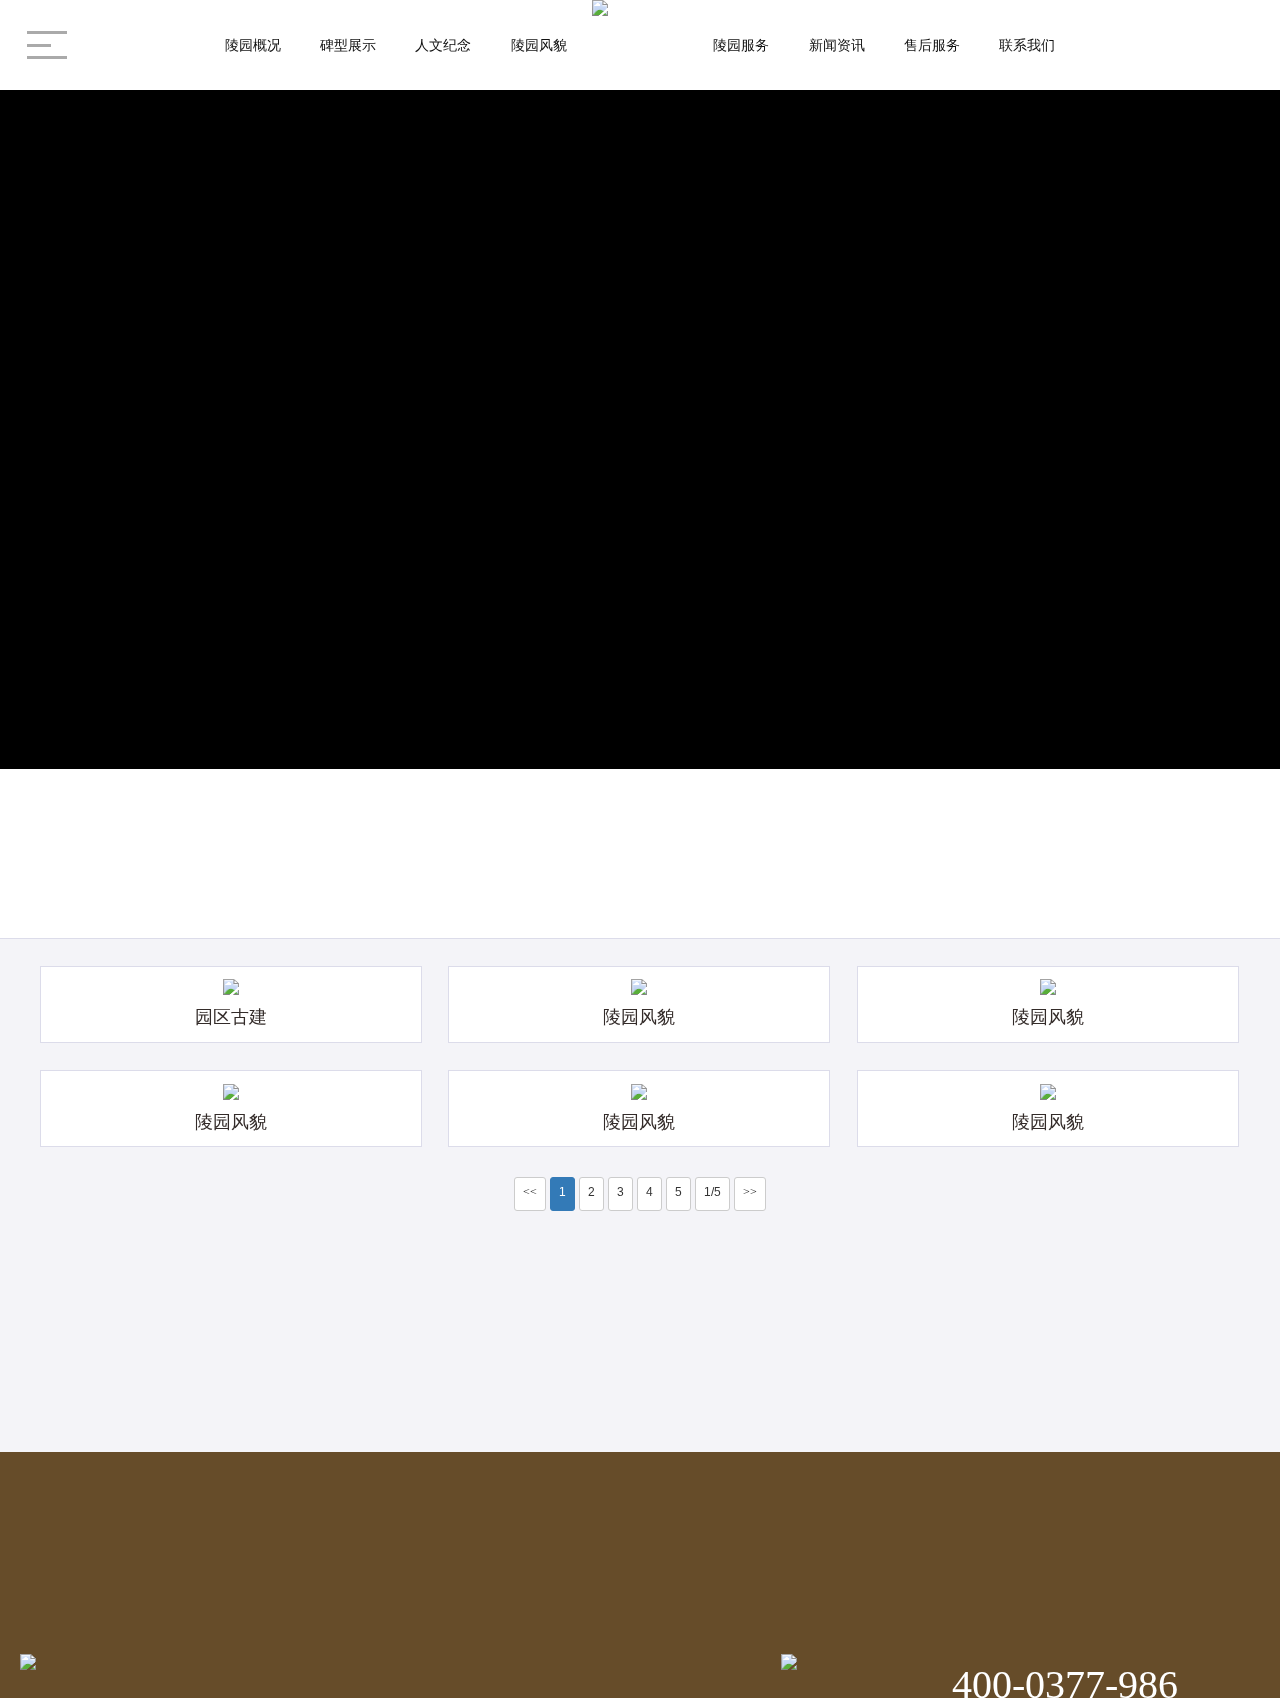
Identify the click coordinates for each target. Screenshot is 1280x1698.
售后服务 (932, 45)
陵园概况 (253, 45)
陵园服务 (741, 45)
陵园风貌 (539, 45)
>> (750, 1192)
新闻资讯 (837, 45)
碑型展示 (348, 45)
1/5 (712, 1192)
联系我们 (1027, 45)
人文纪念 (443, 45)
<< (530, 1192)
